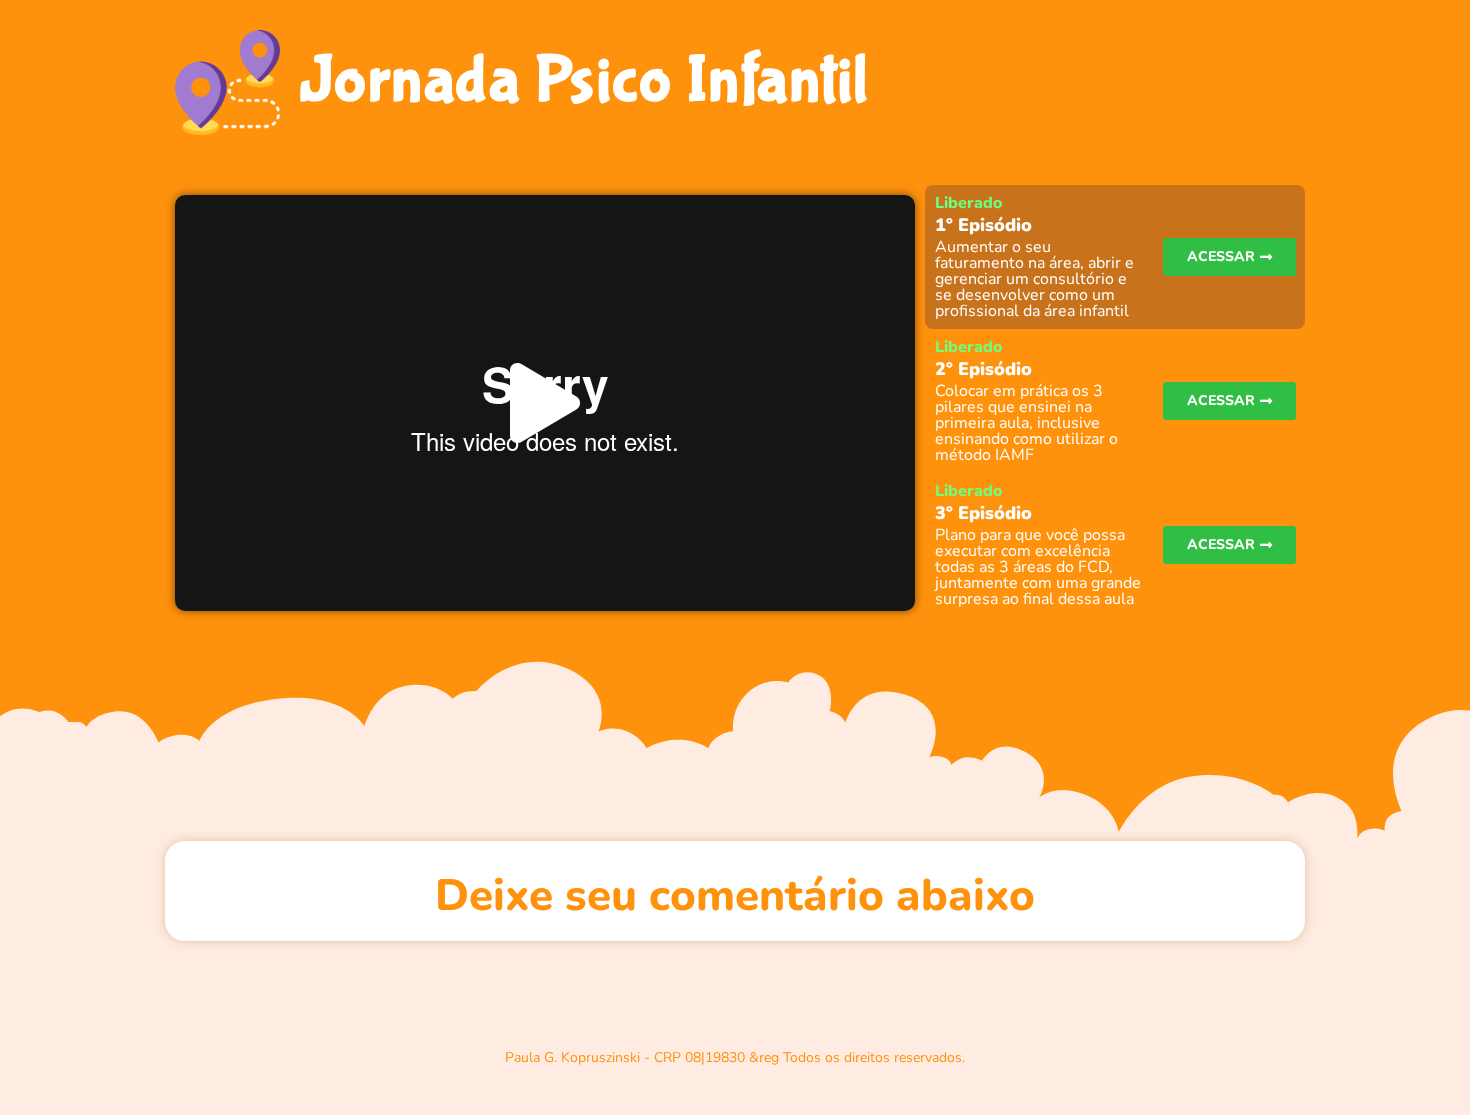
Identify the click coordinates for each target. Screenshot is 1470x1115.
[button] (545, 403)
